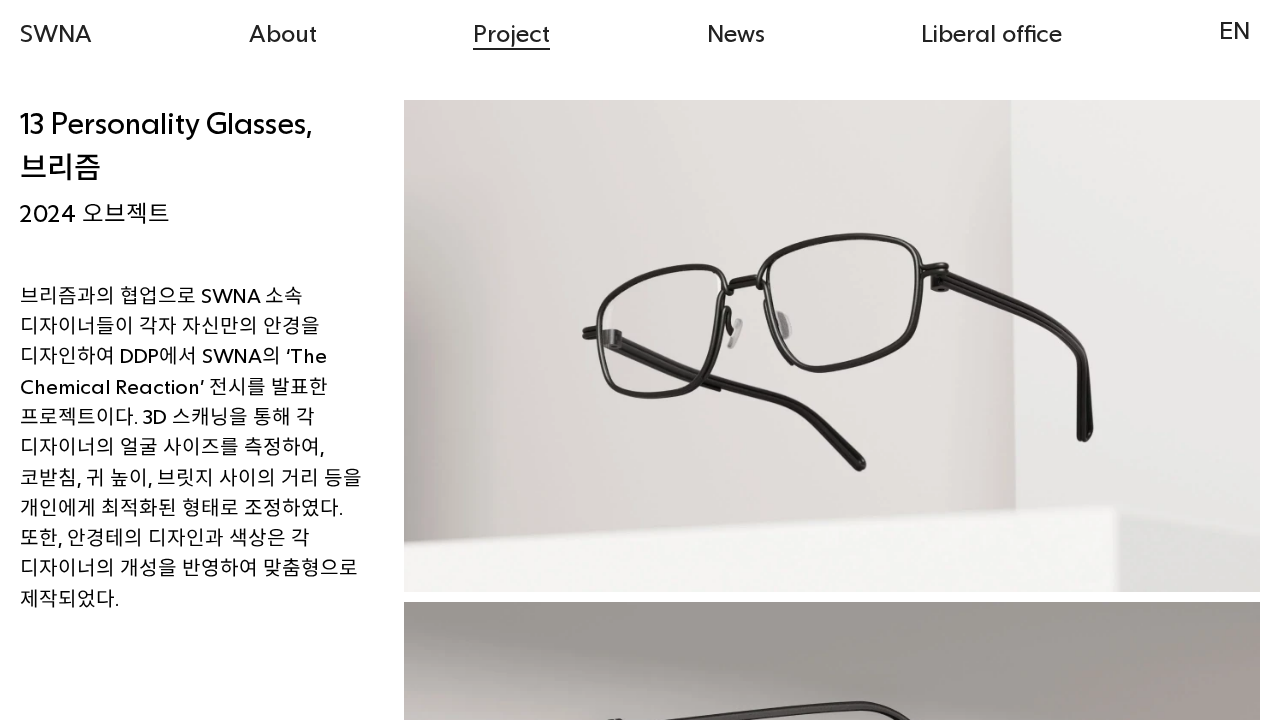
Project (511, 32)
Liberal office (991, 32)
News (736, 32)
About (283, 32)
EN (1234, 29)
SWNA (56, 32)
